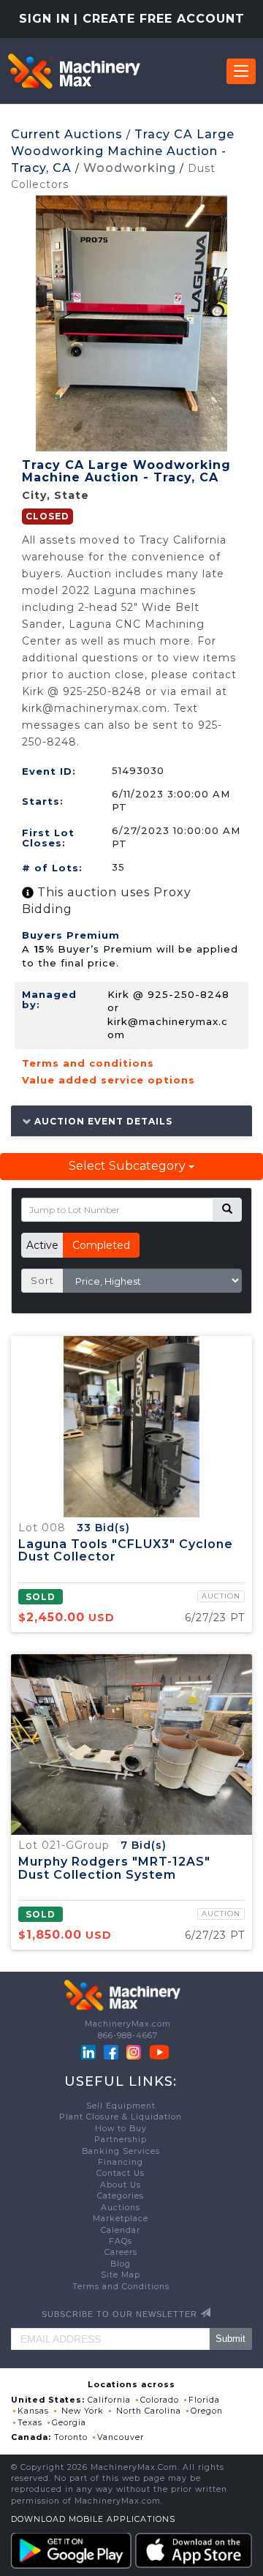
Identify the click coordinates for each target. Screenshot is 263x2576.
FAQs (121, 2241)
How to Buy (121, 2129)
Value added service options (108, 1080)
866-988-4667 (128, 2036)
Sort (42, 1280)
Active (42, 1245)
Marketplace (121, 2219)
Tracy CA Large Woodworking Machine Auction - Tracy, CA (123, 151)
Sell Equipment (121, 2106)
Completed (101, 1245)
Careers (121, 2252)
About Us (121, 2185)
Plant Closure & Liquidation (121, 2117)
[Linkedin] (90, 2052)
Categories (121, 2196)
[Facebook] (111, 2052)
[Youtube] (159, 2052)
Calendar (121, 2230)
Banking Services (121, 2151)
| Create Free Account (159, 19)
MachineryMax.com (128, 2024)
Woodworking (130, 168)
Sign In (45, 19)
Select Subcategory (129, 1166)
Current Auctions (67, 134)
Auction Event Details (102, 1121)
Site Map (121, 2275)
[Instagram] (135, 2052)
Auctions (121, 2208)
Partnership (121, 2140)
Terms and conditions (88, 1063)
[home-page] (74, 71)
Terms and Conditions (121, 2287)
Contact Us (121, 2173)
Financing (121, 2162)
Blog (121, 2264)
